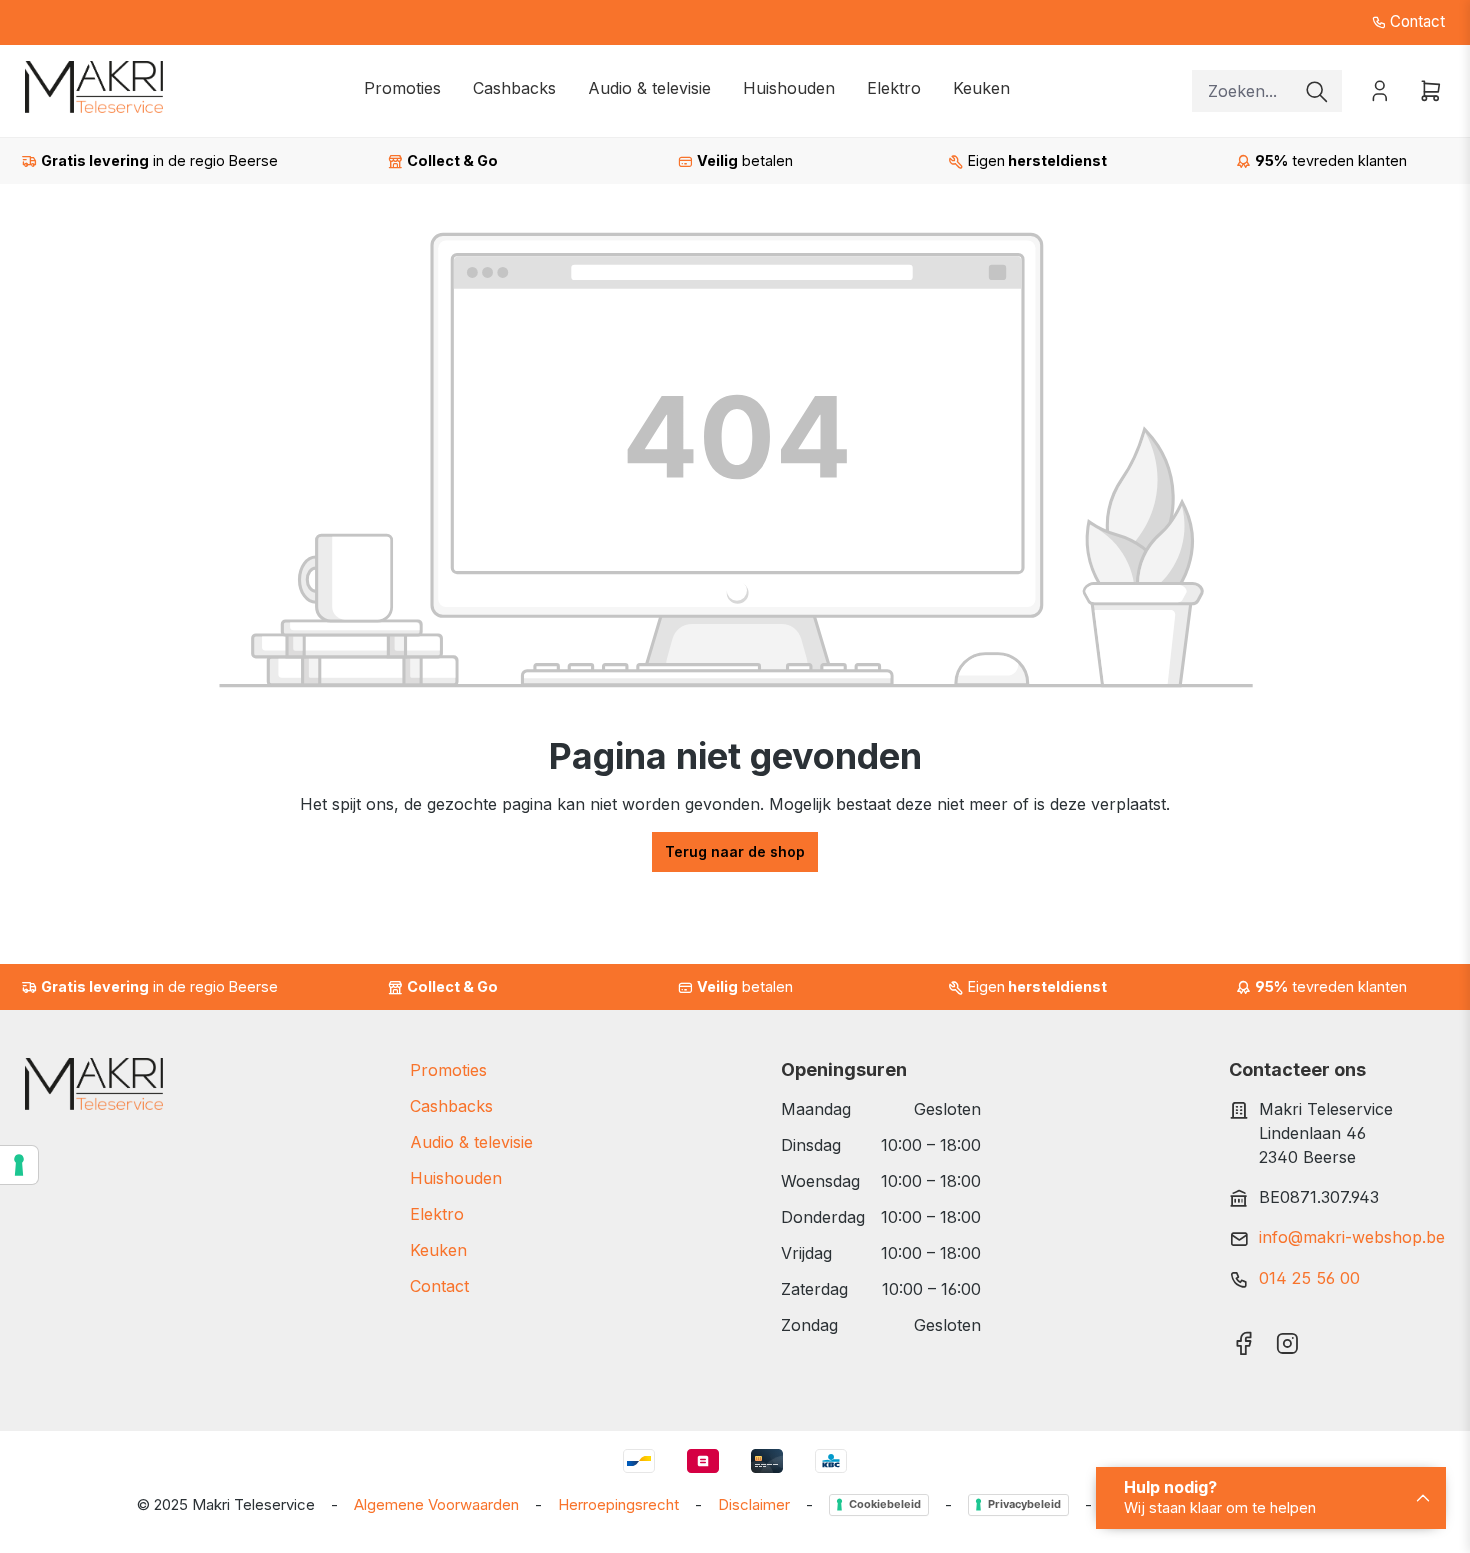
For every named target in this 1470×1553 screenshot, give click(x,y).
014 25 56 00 (1309, 1278)
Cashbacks (451, 1106)
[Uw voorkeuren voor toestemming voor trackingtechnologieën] (19, 1165)
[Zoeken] (1317, 91)
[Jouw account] (1380, 90)
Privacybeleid (1024, 1504)
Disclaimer (754, 1504)
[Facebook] (1243, 1336)
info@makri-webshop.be (1352, 1237)
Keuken (438, 1250)
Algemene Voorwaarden (436, 1504)
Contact (1415, 21)
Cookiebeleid (885, 1504)
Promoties (448, 1070)
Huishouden (456, 1178)
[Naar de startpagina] (94, 87)
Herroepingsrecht (618, 1504)
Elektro (437, 1214)
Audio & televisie (471, 1142)
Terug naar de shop (735, 851)
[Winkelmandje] (1425, 90)
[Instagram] (1287, 1336)
